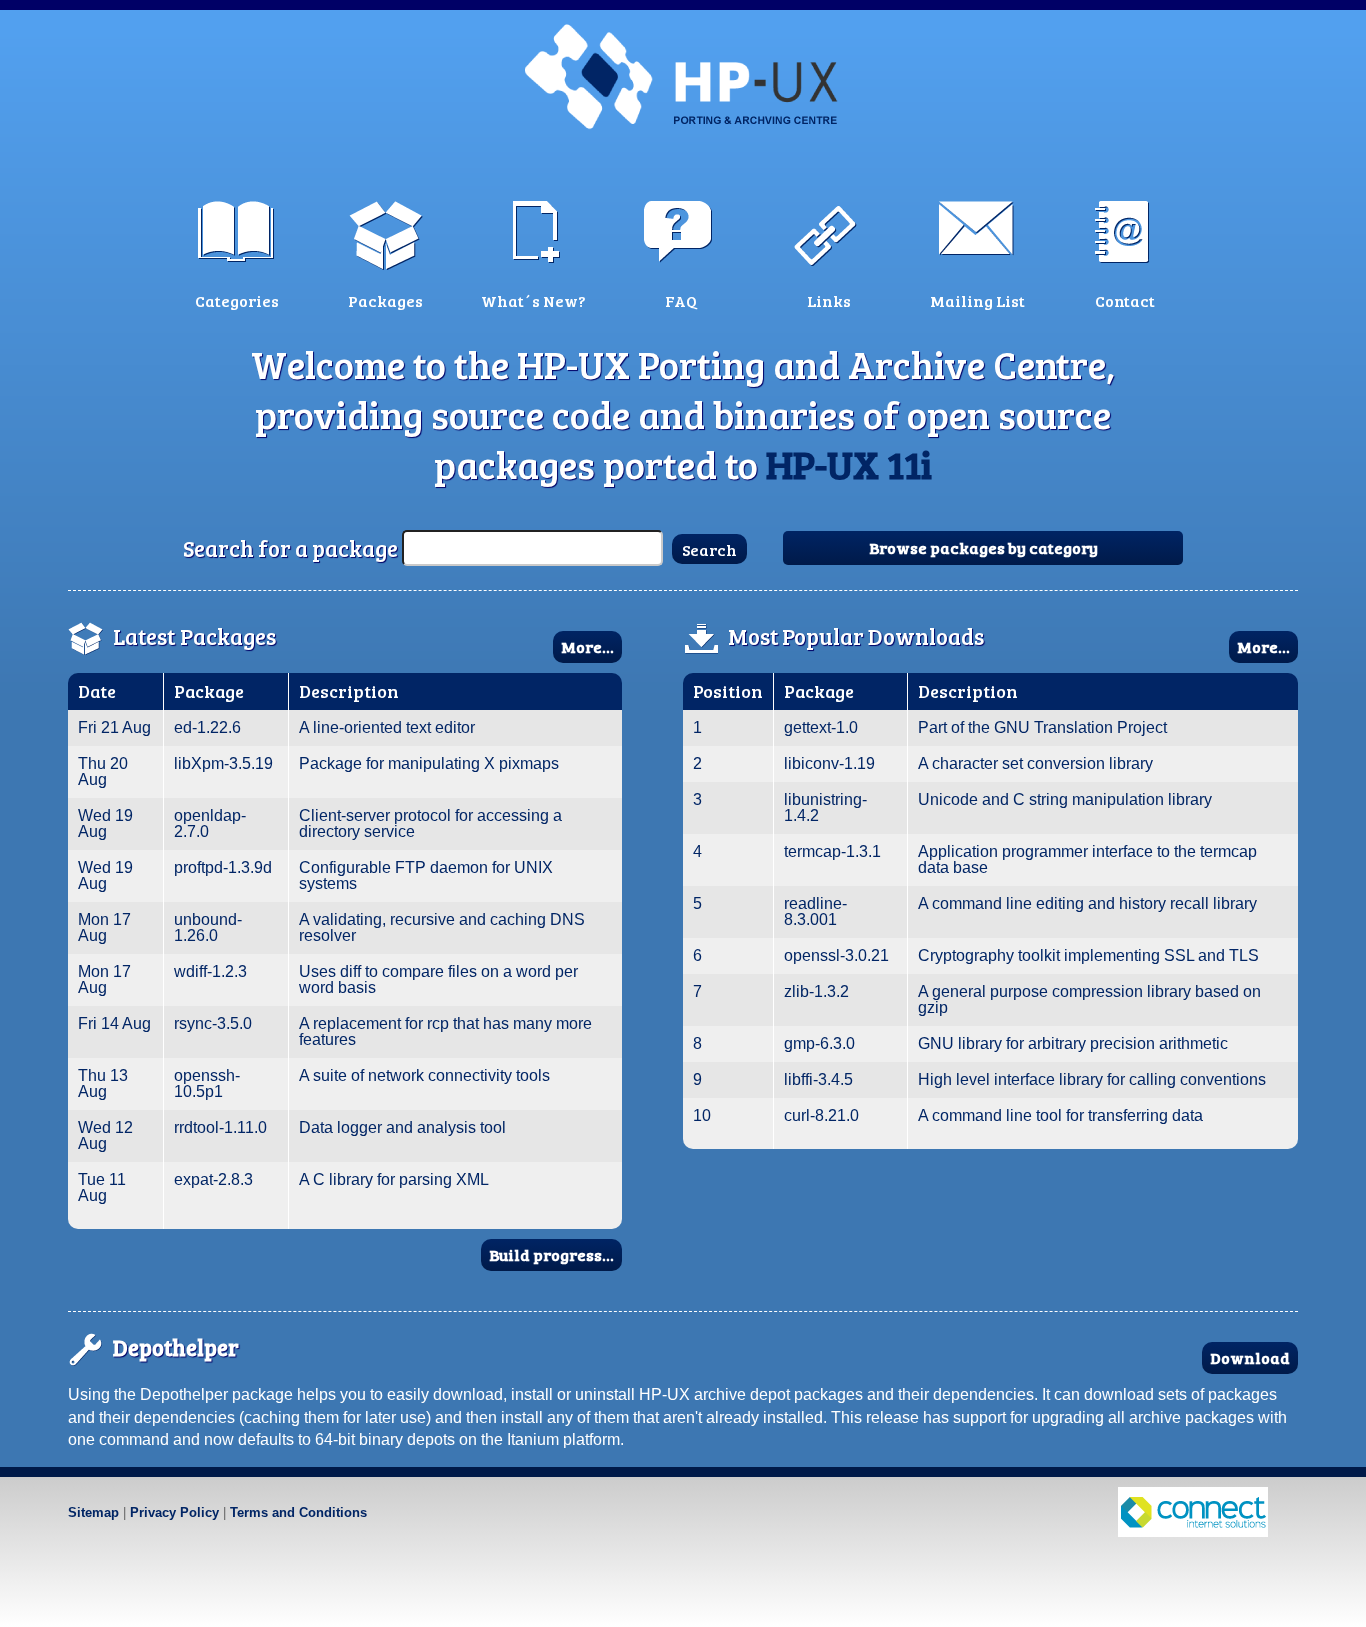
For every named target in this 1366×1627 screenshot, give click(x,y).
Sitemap (93, 1512)
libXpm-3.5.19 (223, 763)
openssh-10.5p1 (207, 1083)
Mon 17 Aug (104, 927)
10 (702, 1115)
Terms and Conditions (298, 1512)
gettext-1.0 (821, 727)
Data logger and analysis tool (402, 1127)
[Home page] (683, 75)
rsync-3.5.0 (213, 1023)
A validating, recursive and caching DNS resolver (442, 927)
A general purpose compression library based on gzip (1089, 999)
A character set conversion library (1035, 763)
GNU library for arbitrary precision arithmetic (1073, 1043)
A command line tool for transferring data (1060, 1115)
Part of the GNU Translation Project (1042, 727)
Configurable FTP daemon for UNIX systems (426, 875)
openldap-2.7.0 (210, 823)
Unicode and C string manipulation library (1065, 799)
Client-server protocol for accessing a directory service (430, 823)
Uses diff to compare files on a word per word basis (438, 979)
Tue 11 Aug (102, 1187)
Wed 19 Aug (105, 823)
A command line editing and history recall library (1087, 903)
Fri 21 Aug (114, 727)
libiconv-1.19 (829, 763)
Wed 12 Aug (105, 1135)
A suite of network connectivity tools (424, 1075)
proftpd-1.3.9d (223, 867)
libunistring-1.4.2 (825, 807)
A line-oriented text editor (387, 727)
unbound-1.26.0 (208, 927)
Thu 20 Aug (103, 771)
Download (1250, 1357)
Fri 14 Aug (114, 1023)
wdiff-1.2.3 (210, 971)
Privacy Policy (174, 1512)
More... (587, 646)
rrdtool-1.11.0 (220, 1127)
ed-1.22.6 (207, 727)
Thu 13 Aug (103, 1083)
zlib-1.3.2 (816, 991)
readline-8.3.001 (815, 911)
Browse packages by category (983, 547)
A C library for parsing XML (394, 1179)
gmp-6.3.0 (819, 1043)
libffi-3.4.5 (818, 1079)
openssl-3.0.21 (836, 955)
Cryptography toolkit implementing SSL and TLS (1088, 955)
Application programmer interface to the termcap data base (1087, 859)
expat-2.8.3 (213, 1179)
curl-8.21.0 (821, 1115)
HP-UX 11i (849, 464)
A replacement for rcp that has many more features (445, 1031)
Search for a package (290, 548)
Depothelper (176, 1347)
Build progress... (551, 1254)
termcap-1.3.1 (832, 851)
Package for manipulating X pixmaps (429, 763)
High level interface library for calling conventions (1092, 1079)
